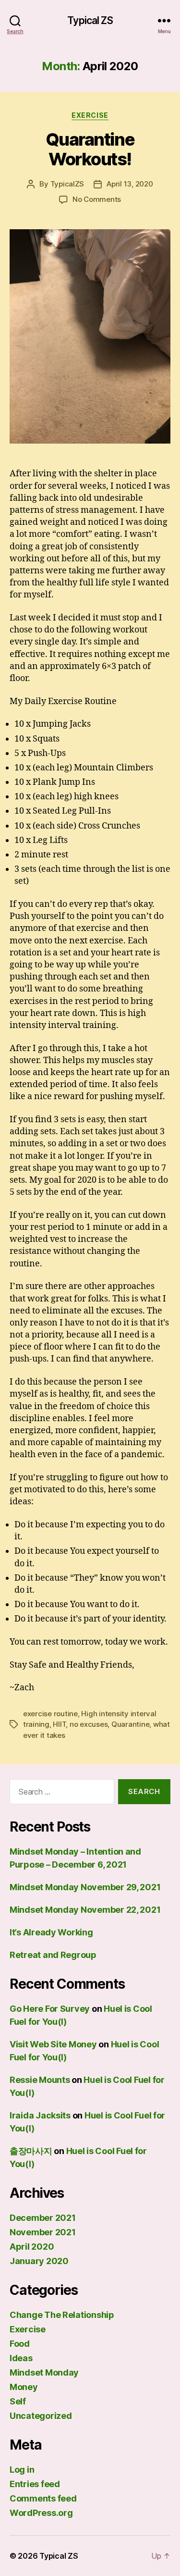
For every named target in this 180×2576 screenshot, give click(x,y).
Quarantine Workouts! (90, 149)
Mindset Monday (44, 2372)
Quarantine (130, 1724)
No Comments (97, 199)
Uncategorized (41, 2416)
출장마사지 (31, 2151)
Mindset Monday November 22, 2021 (85, 1910)
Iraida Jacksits (40, 2115)
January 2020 (39, 2261)
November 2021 (43, 2232)
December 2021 (43, 2218)
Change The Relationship (62, 2315)
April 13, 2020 (130, 184)
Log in (22, 2470)
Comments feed (43, 2498)
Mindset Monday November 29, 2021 (85, 1887)
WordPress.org (41, 2513)
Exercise (90, 115)
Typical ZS (90, 20)
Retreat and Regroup (53, 1955)
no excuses (89, 1724)
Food (20, 2344)
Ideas (21, 2358)
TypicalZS (67, 184)
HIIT (59, 1724)
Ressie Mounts (40, 2080)
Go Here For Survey (50, 2009)
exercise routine (50, 1714)
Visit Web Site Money (53, 2044)
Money (24, 2387)
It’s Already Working (51, 1932)
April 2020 (32, 2247)
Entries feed (35, 2484)
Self (18, 2401)
